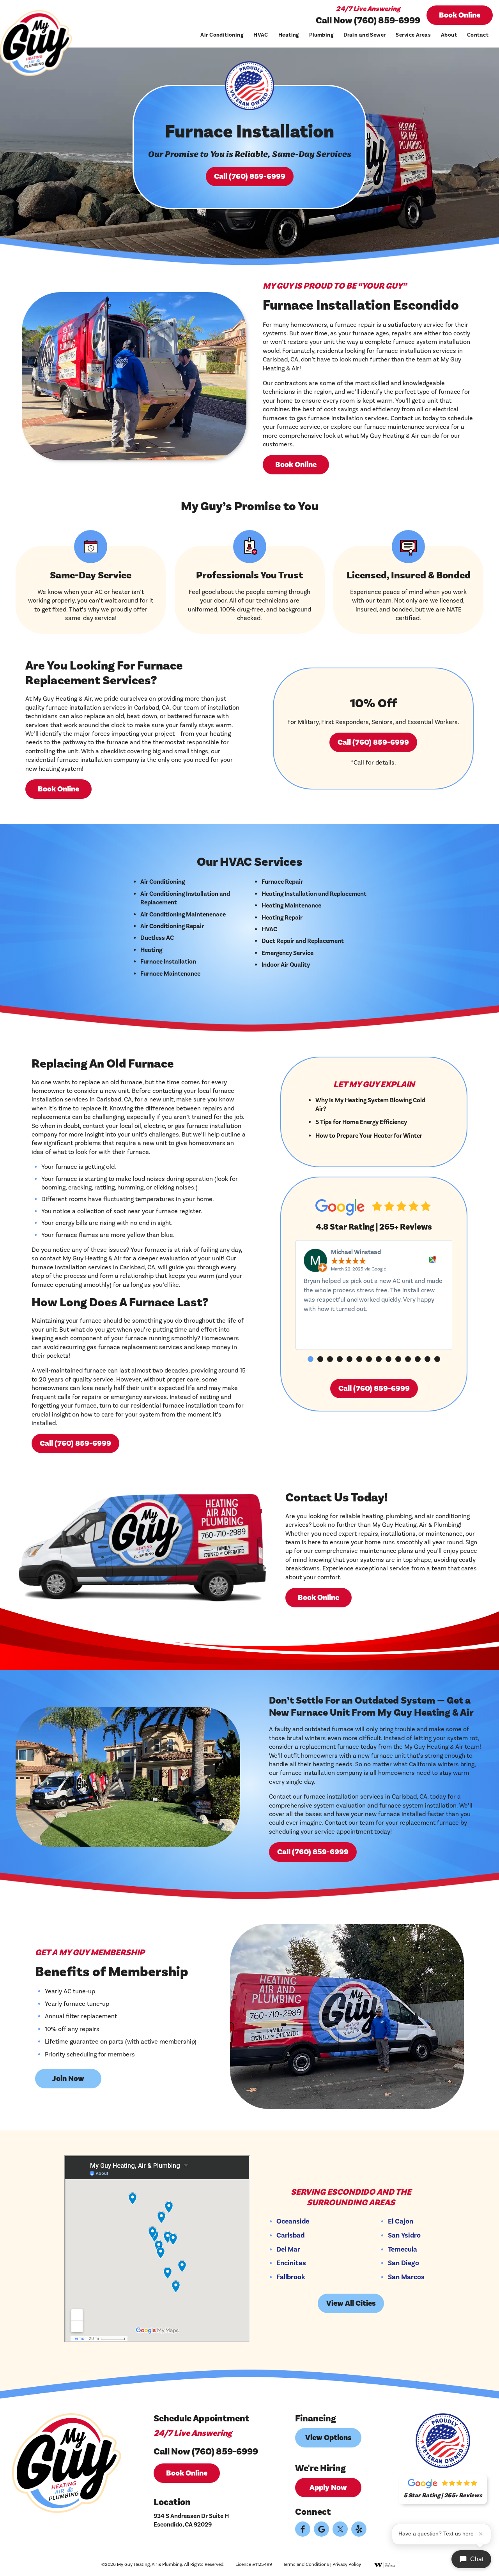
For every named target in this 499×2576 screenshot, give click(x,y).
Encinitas (291, 2263)
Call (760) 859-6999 (250, 176)
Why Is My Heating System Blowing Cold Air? (370, 1105)
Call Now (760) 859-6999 (368, 20)
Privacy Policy (347, 2565)
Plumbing (321, 35)
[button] (311, 1359)
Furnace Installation (168, 962)
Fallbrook (291, 2277)
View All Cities (351, 2303)
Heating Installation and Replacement (314, 894)
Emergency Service (288, 953)
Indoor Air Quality (286, 965)
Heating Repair (282, 918)
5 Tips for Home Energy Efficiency (361, 1122)
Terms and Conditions (306, 2565)
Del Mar (288, 2250)
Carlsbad (290, 2236)
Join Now (68, 2079)
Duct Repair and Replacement (303, 941)
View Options (328, 2438)
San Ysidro (404, 2236)
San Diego (403, 2263)
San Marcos (406, 2277)
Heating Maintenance (291, 906)
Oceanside (293, 2222)
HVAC (261, 35)
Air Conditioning (222, 35)
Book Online (460, 15)
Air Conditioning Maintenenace (183, 914)
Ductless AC (157, 938)
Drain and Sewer (365, 35)
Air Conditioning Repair (172, 926)
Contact (478, 35)
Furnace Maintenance (170, 974)
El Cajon (401, 2222)
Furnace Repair (282, 882)
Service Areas (413, 35)
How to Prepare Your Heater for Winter (369, 1136)
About (449, 35)
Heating (289, 35)
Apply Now (328, 2488)
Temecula (403, 2250)
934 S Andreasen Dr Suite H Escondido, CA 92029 (191, 2520)
